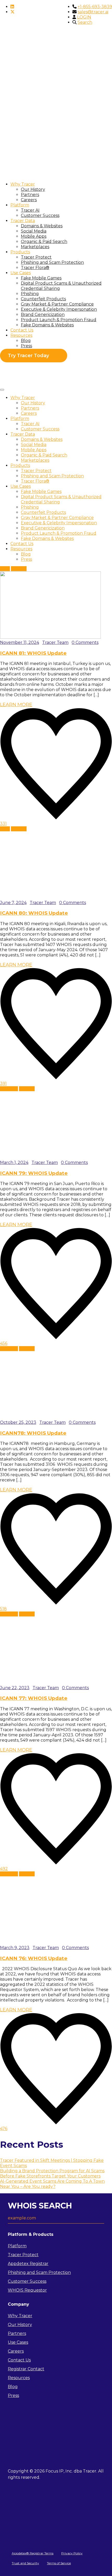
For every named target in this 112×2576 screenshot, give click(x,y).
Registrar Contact (26, 2369)
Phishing (30, 294)
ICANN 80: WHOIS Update (34, 913)
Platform (20, 205)
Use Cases (21, 273)
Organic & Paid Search (44, 242)
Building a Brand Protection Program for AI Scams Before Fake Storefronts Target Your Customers (52, 2173)
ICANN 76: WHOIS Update (34, 1958)
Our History (33, 189)
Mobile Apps (34, 236)
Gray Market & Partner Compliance (57, 304)
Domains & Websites (42, 226)
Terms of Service (59, 2563)
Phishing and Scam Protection (52, 262)
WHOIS (19, 569)
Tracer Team (55, 642)
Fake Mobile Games (41, 278)
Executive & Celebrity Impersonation (59, 309)
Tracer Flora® (35, 268)
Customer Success (40, 215)
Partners (30, 195)
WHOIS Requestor (27, 2290)
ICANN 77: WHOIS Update (34, 1698)
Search (85, 22)
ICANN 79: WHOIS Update (34, 1173)
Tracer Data (23, 221)
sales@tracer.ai (93, 12)
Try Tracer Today (28, 356)
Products (20, 252)
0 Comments (85, 642)
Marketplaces (35, 247)
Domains (9, 1089)
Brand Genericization (43, 315)
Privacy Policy (72, 2553)
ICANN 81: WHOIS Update (33, 653)
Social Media (34, 231)
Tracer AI (30, 210)
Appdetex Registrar (28, 2264)
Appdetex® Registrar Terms (33, 2553)
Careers (29, 200)
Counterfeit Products (43, 299)
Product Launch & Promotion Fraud (59, 320)
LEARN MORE (16, 705)
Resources (21, 335)
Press (26, 346)
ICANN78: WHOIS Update (33, 1433)
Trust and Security (25, 2563)
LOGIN (84, 17)
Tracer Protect (36, 257)
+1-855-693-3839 (95, 7)
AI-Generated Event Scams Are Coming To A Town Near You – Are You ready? (52, 2184)
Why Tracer (23, 184)
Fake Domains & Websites (47, 325)
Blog (26, 341)
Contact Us (22, 330)
